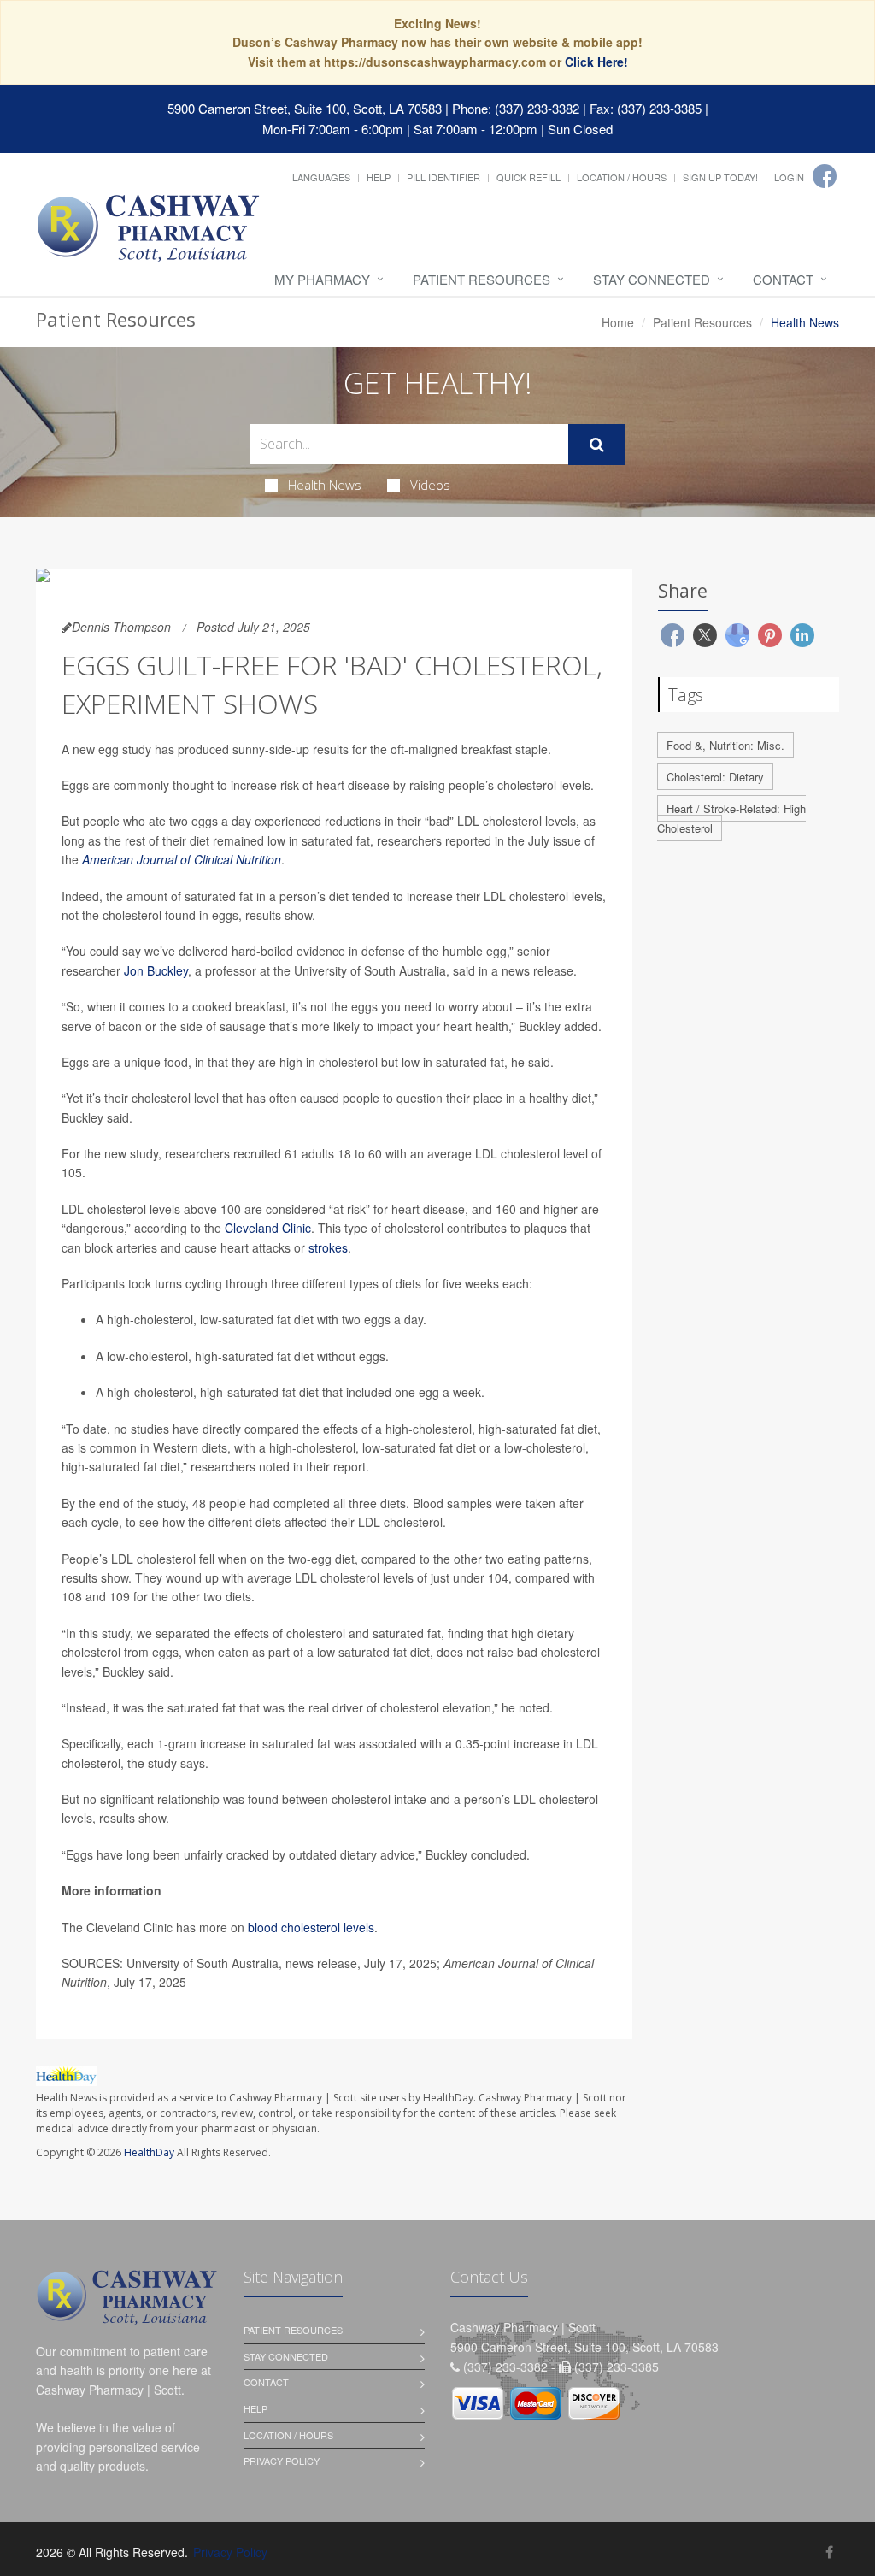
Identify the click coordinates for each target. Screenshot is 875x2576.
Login (789, 177)
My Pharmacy (322, 279)
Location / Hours (622, 177)
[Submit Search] (597, 445)
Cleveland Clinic (268, 1228)
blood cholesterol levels (311, 1927)
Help (379, 177)
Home (618, 322)
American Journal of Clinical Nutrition (182, 859)
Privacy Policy (282, 2461)
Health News (325, 485)
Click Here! (596, 62)
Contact (783, 279)
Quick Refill (529, 177)
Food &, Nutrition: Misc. (725, 745)
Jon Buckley (156, 970)
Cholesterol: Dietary (715, 777)
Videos (430, 485)
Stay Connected (652, 279)
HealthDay (149, 2152)
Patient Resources (482, 279)
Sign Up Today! (720, 177)
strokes (328, 1247)
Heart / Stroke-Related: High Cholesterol (731, 818)
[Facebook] (825, 176)
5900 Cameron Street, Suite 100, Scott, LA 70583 (305, 108)
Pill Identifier (443, 177)
